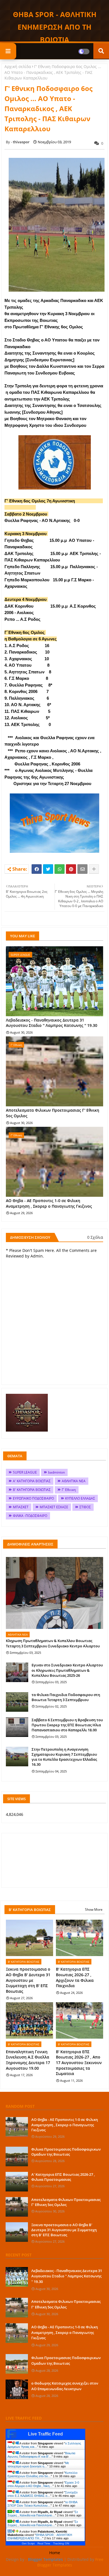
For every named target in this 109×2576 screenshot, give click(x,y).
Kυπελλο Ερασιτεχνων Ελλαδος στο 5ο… (42, 2474)
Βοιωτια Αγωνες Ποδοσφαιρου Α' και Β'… (41, 2455)
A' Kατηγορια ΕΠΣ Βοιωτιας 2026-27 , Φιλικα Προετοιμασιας (63, 2177)
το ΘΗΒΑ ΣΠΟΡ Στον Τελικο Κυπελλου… (42, 2504)
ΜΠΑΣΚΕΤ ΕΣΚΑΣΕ (54, 1507)
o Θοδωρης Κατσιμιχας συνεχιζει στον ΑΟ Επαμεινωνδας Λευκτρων (65, 2386)
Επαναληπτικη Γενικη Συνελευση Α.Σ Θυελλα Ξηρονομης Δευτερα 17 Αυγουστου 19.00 (28, 2060)
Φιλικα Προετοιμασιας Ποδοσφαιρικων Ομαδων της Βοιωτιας (66, 2152)
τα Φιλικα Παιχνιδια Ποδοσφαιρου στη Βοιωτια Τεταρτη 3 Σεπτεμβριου (66, 1697)
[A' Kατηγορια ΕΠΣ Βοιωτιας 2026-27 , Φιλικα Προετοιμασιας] (17, 2182)
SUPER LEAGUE (25, 1472)
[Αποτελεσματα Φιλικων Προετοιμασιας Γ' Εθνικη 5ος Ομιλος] (17, 2207)
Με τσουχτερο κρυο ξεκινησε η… (38, 2465)
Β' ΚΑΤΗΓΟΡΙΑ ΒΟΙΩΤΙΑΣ (32, 1490)
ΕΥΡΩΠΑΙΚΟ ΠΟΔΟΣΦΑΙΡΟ (33, 1498)
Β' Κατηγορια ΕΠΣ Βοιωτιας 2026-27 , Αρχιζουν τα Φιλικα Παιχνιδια (75, 1977)
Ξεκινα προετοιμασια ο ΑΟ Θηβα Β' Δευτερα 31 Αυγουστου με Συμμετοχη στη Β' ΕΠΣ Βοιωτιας (28, 1980)
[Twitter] (48, 869)
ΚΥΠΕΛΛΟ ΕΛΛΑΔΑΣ (80, 1498)
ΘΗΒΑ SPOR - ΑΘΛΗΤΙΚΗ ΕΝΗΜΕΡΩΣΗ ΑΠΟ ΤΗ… (40, 2537)
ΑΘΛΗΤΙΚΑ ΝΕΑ (74, 1481)
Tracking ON (61, 2543)
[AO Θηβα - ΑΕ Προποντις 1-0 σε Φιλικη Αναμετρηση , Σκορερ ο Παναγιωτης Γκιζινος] (17, 2127)
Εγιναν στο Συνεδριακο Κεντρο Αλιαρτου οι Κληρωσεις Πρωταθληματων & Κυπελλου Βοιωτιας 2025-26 (67, 1670)
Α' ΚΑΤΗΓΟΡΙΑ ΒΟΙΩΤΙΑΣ (32, 1481)
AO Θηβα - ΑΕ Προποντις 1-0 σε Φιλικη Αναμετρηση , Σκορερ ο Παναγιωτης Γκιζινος (49, 1203)
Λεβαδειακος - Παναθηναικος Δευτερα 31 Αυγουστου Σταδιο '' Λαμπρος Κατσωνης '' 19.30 (52, 1023)
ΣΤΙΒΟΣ (85, 1507)
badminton (56, 1472)
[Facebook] (37, 869)
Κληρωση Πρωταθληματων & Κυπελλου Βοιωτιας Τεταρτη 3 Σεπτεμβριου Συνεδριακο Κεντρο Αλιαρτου (53, 1643)
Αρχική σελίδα (18, 66)
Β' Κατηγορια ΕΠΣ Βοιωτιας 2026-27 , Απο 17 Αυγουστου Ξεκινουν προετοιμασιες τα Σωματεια (79, 2063)
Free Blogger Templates (70, 2562)
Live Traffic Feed (45, 2434)
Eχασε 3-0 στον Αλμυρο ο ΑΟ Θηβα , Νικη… (43, 2484)
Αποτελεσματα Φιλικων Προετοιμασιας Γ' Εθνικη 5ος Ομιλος (53, 1113)
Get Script (28, 2543)
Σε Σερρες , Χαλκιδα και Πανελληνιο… (43, 2514)
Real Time (44, 2543)
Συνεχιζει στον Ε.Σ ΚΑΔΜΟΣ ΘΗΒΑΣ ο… (42, 2494)
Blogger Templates (45, 2559)
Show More (94, 1909)
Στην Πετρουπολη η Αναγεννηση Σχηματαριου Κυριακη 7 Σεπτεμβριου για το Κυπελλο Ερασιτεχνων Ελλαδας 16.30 (64, 1757)
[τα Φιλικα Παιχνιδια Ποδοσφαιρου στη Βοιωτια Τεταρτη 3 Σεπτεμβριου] (17, 1702)
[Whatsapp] (60, 869)
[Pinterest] (71, 869)
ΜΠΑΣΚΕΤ (21, 1507)
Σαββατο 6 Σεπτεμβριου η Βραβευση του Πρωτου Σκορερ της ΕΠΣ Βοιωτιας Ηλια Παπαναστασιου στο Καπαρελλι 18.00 (67, 1725)
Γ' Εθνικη (69, 1490)
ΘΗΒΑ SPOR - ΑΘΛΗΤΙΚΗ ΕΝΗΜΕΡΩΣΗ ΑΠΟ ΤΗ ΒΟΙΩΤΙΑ (55, 27)
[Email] (82, 869)
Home (55, 2553)
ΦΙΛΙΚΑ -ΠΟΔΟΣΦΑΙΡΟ (30, 1516)
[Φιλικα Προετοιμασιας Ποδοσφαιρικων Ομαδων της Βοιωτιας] (17, 2156)
